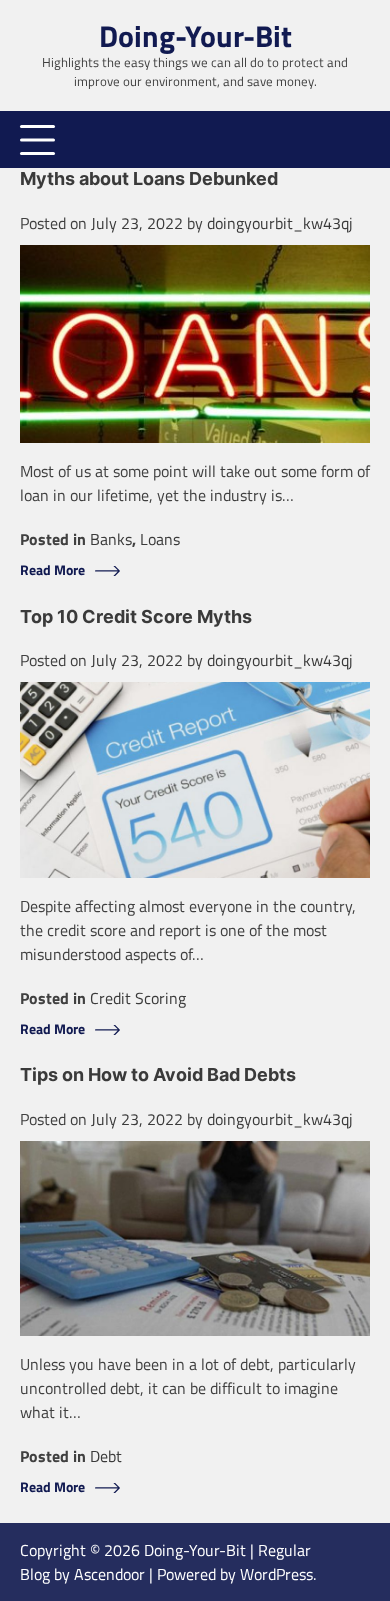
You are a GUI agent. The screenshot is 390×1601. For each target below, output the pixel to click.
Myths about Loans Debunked (149, 178)
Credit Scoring (138, 998)
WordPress (276, 1574)
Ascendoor (109, 1574)
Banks (111, 539)
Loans (160, 539)
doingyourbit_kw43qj (280, 223)
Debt (106, 1456)
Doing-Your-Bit (195, 36)
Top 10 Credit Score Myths (136, 616)
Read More (52, 570)
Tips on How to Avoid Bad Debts (158, 1074)
